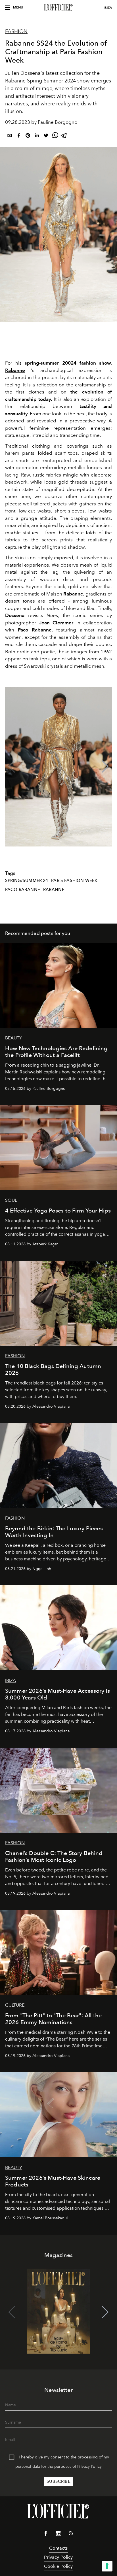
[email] (10, 136)
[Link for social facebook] (46, 2535)
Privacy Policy (89, 2467)
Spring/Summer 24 (27, 880)
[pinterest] (28, 136)
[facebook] (19, 136)
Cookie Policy (58, 2566)
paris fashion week (74, 880)
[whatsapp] (55, 136)
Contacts (58, 2548)
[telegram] (64, 136)
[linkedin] (37, 136)
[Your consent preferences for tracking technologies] (107, 2566)
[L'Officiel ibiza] (58, 8)
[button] (105, 767)
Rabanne (54, 890)
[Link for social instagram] (58, 2535)
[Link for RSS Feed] (71, 2534)
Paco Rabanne (23, 890)
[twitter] (46, 136)
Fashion (16, 31)
